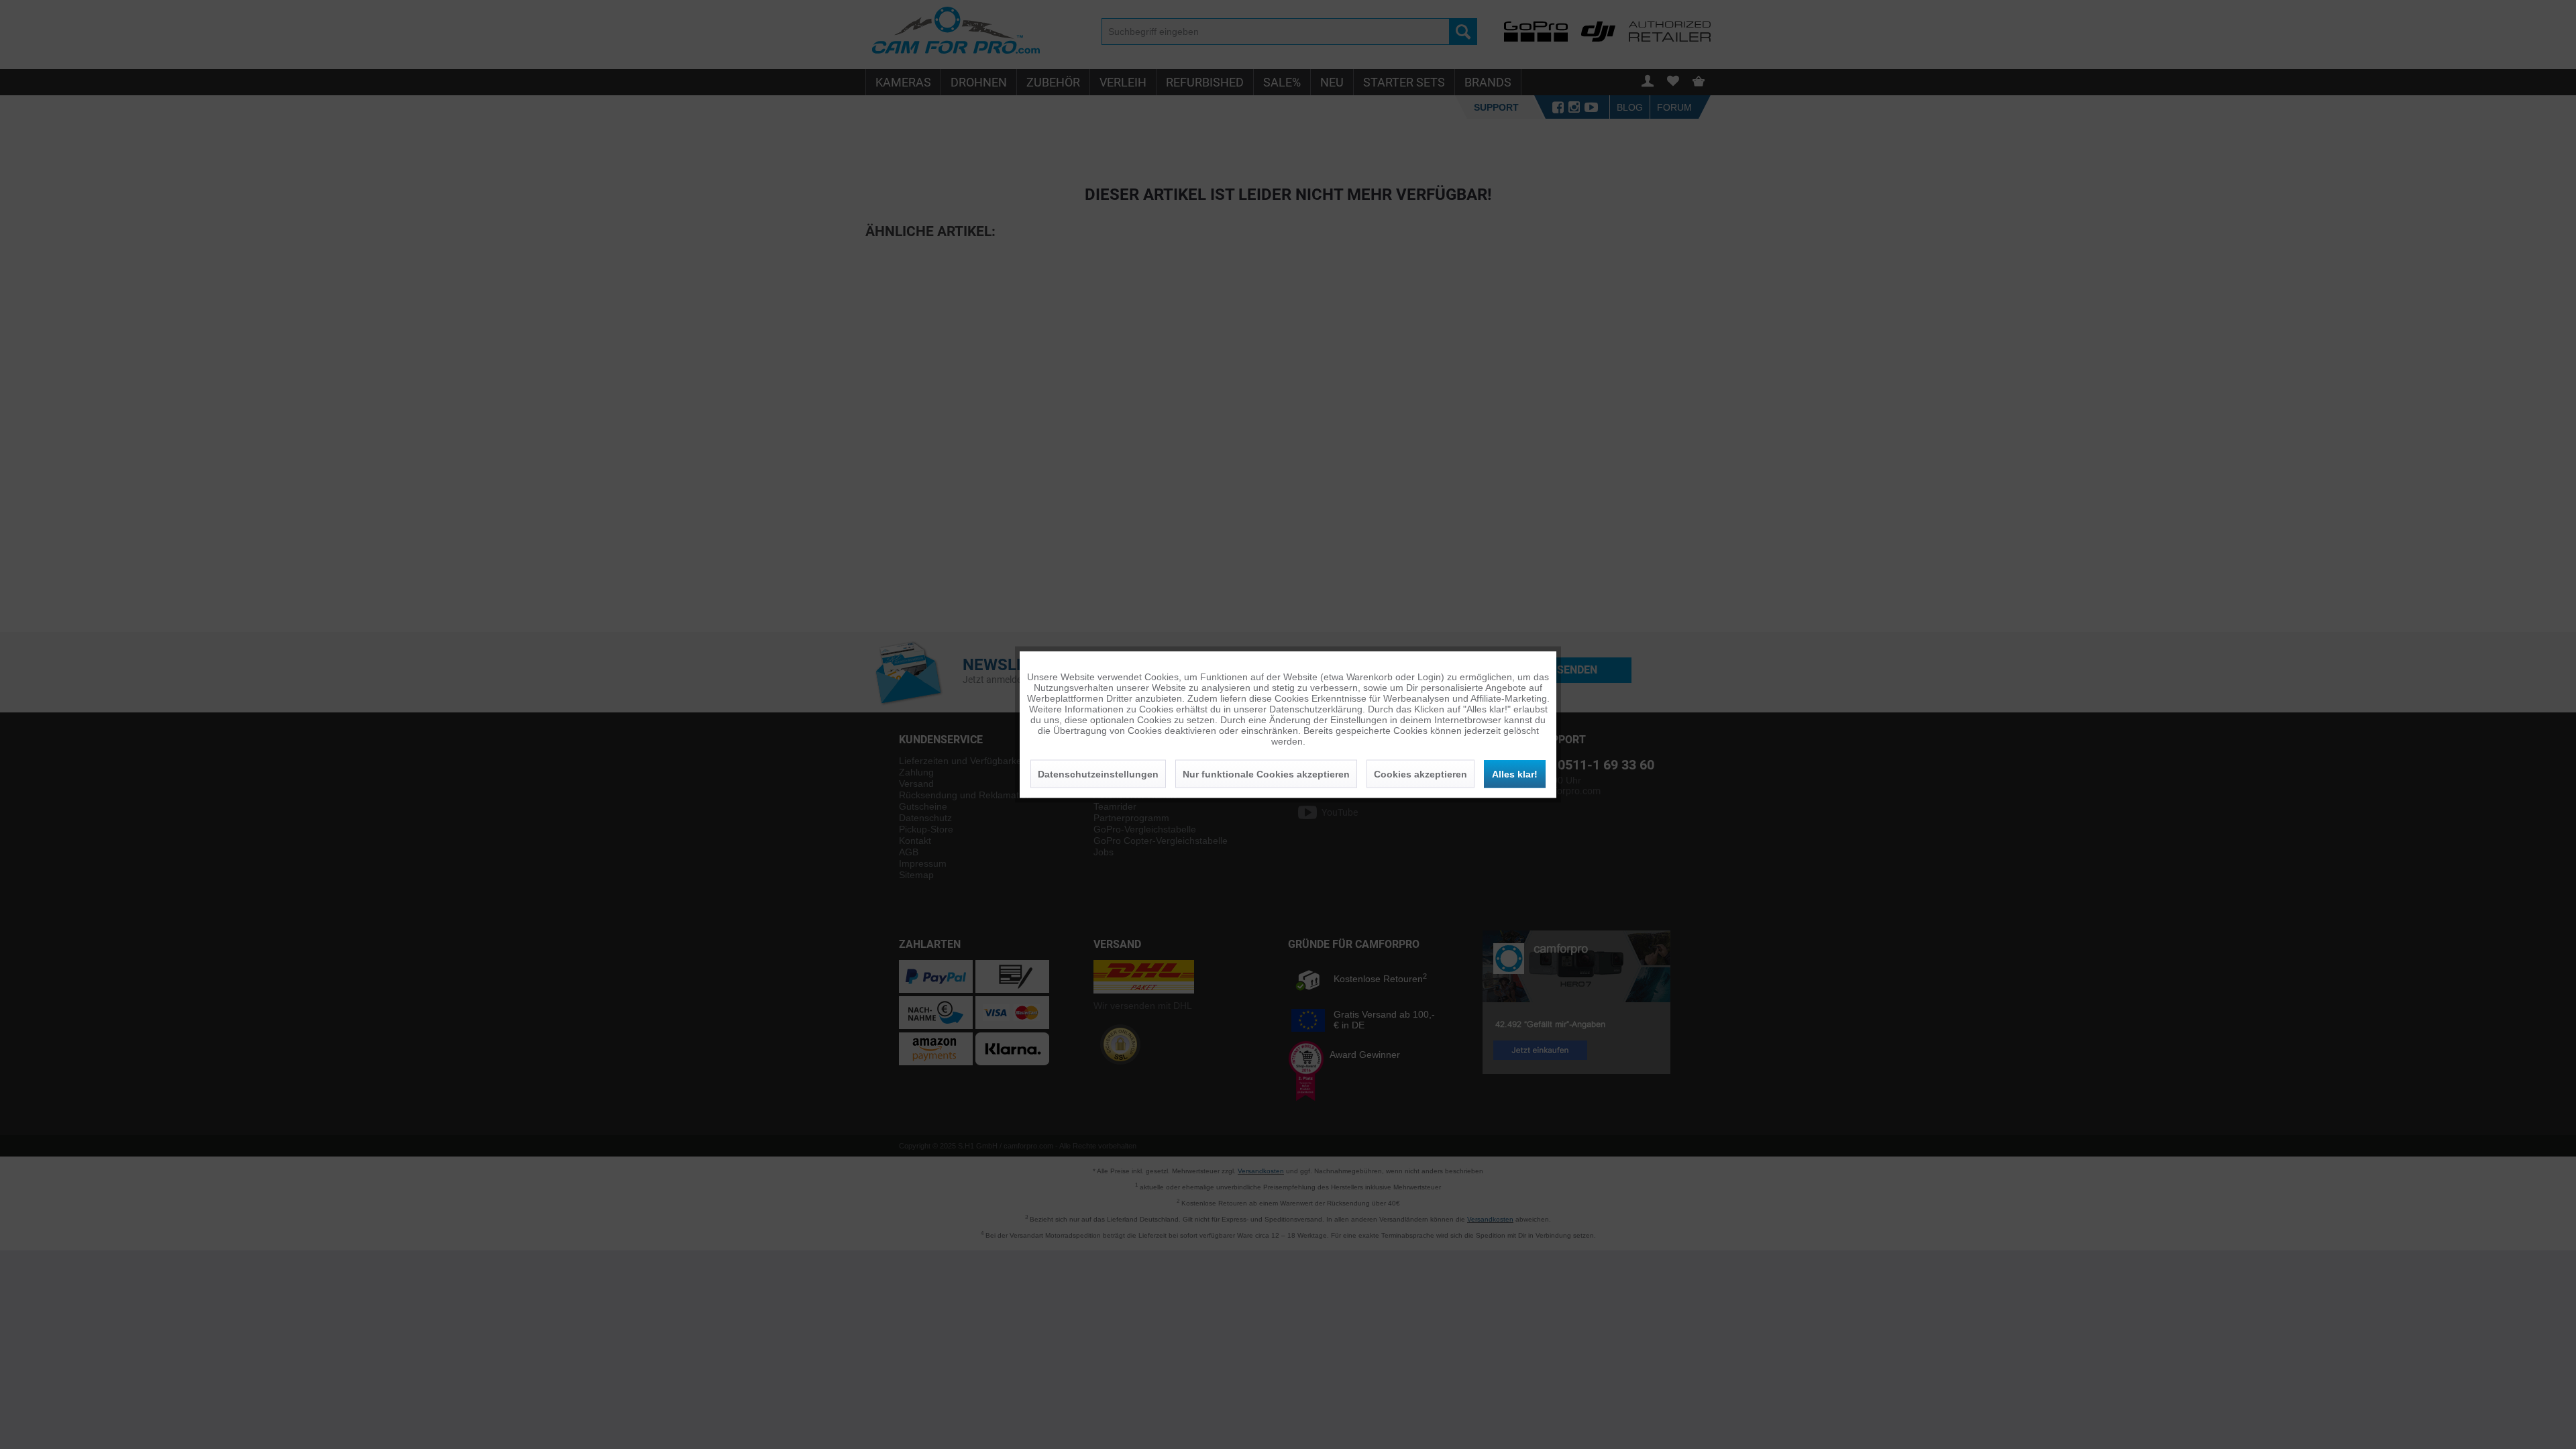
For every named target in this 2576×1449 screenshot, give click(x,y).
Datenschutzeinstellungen (1098, 774)
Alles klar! (1515, 774)
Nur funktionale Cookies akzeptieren (1266, 774)
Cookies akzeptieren (1420, 774)
